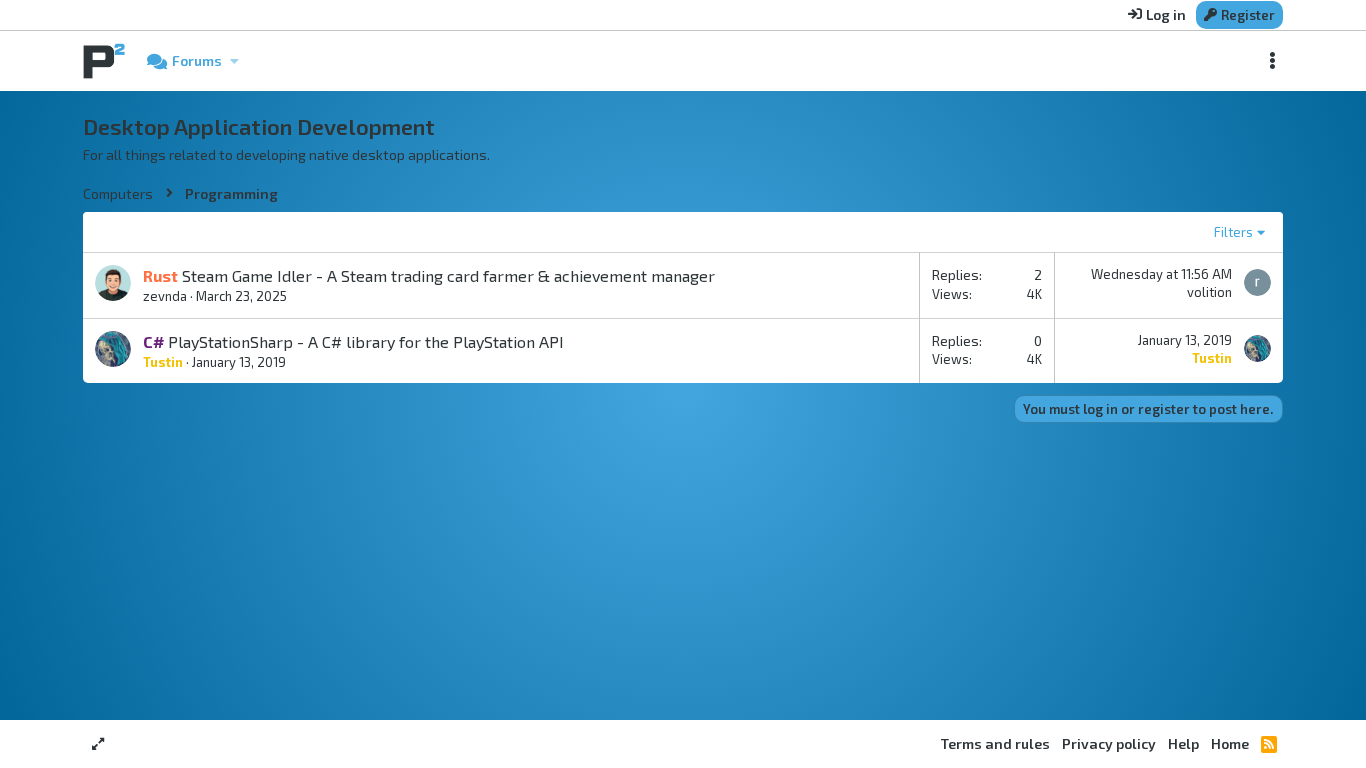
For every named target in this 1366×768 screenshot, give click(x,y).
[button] (234, 61)
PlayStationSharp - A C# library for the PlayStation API (366, 341)
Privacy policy (1109, 743)
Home (1230, 743)
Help (1183, 743)
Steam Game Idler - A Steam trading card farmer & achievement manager (448, 275)
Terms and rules (995, 743)
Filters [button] (1233, 232)
